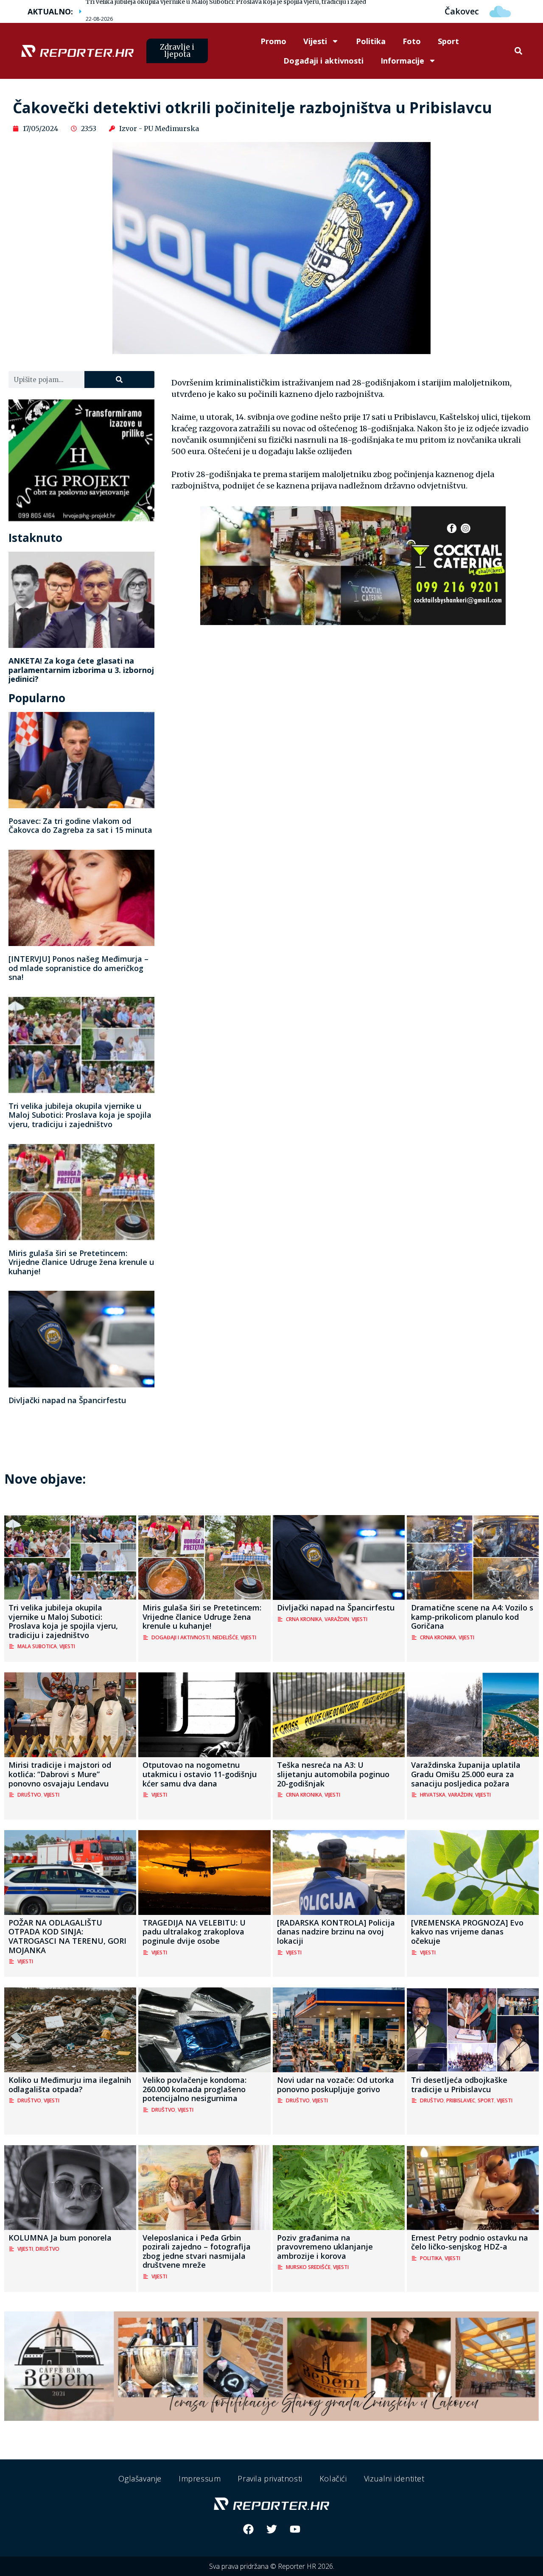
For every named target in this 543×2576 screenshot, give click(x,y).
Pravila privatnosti (270, 2478)
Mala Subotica (37, 1646)
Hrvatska (433, 1795)
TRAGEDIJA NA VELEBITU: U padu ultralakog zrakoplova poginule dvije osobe (194, 1932)
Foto (412, 41)
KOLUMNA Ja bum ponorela (60, 2238)
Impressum (200, 2478)
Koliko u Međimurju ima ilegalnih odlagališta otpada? (70, 2085)
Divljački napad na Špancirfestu (67, 1400)
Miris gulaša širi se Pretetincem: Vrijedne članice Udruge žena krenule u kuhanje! (81, 1262)
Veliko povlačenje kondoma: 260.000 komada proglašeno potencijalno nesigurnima (195, 2089)
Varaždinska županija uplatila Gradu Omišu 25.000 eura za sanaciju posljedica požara (466, 1774)
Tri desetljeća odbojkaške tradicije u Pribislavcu (459, 2085)
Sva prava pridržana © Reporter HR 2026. (272, 2566)
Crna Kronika (304, 1619)
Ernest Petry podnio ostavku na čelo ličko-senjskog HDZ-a (470, 2242)
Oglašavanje (140, 2478)
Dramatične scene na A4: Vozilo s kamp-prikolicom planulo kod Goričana (472, 1617)
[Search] (119, 380)
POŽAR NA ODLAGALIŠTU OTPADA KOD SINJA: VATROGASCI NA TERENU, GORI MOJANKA (67, 1936)
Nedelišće (225, 1637)
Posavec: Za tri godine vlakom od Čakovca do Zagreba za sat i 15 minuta (80, 826)
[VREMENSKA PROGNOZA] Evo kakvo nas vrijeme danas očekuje (467, 1932)
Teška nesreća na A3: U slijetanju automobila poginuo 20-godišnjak (333, 1774)
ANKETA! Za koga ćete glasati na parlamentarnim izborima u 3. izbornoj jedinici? (81, 670)
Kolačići (333, 2478)
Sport (448, 41)
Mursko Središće (308, 2267)
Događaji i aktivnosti (323, 61)
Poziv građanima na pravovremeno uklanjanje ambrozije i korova (325, 2247)
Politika (371, 41)
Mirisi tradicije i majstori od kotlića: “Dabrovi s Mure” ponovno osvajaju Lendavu (60, 1774)
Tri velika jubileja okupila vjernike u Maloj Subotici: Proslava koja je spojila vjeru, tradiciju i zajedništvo (80, 1115)
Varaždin (337, 1619)
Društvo (29, 1795)
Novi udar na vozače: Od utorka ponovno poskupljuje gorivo (336, 2085)
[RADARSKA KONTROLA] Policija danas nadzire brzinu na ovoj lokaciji (336, 1932)
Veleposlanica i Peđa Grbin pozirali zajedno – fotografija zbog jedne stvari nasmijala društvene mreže (197, 2251)
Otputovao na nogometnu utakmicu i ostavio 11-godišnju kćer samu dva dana (200, 1774)
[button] (518, 51)
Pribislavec (461, 2100)
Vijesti (315, 41)
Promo (273, 41)
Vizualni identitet (394, 2478)
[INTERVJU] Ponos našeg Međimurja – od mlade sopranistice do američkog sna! (78, 968)
